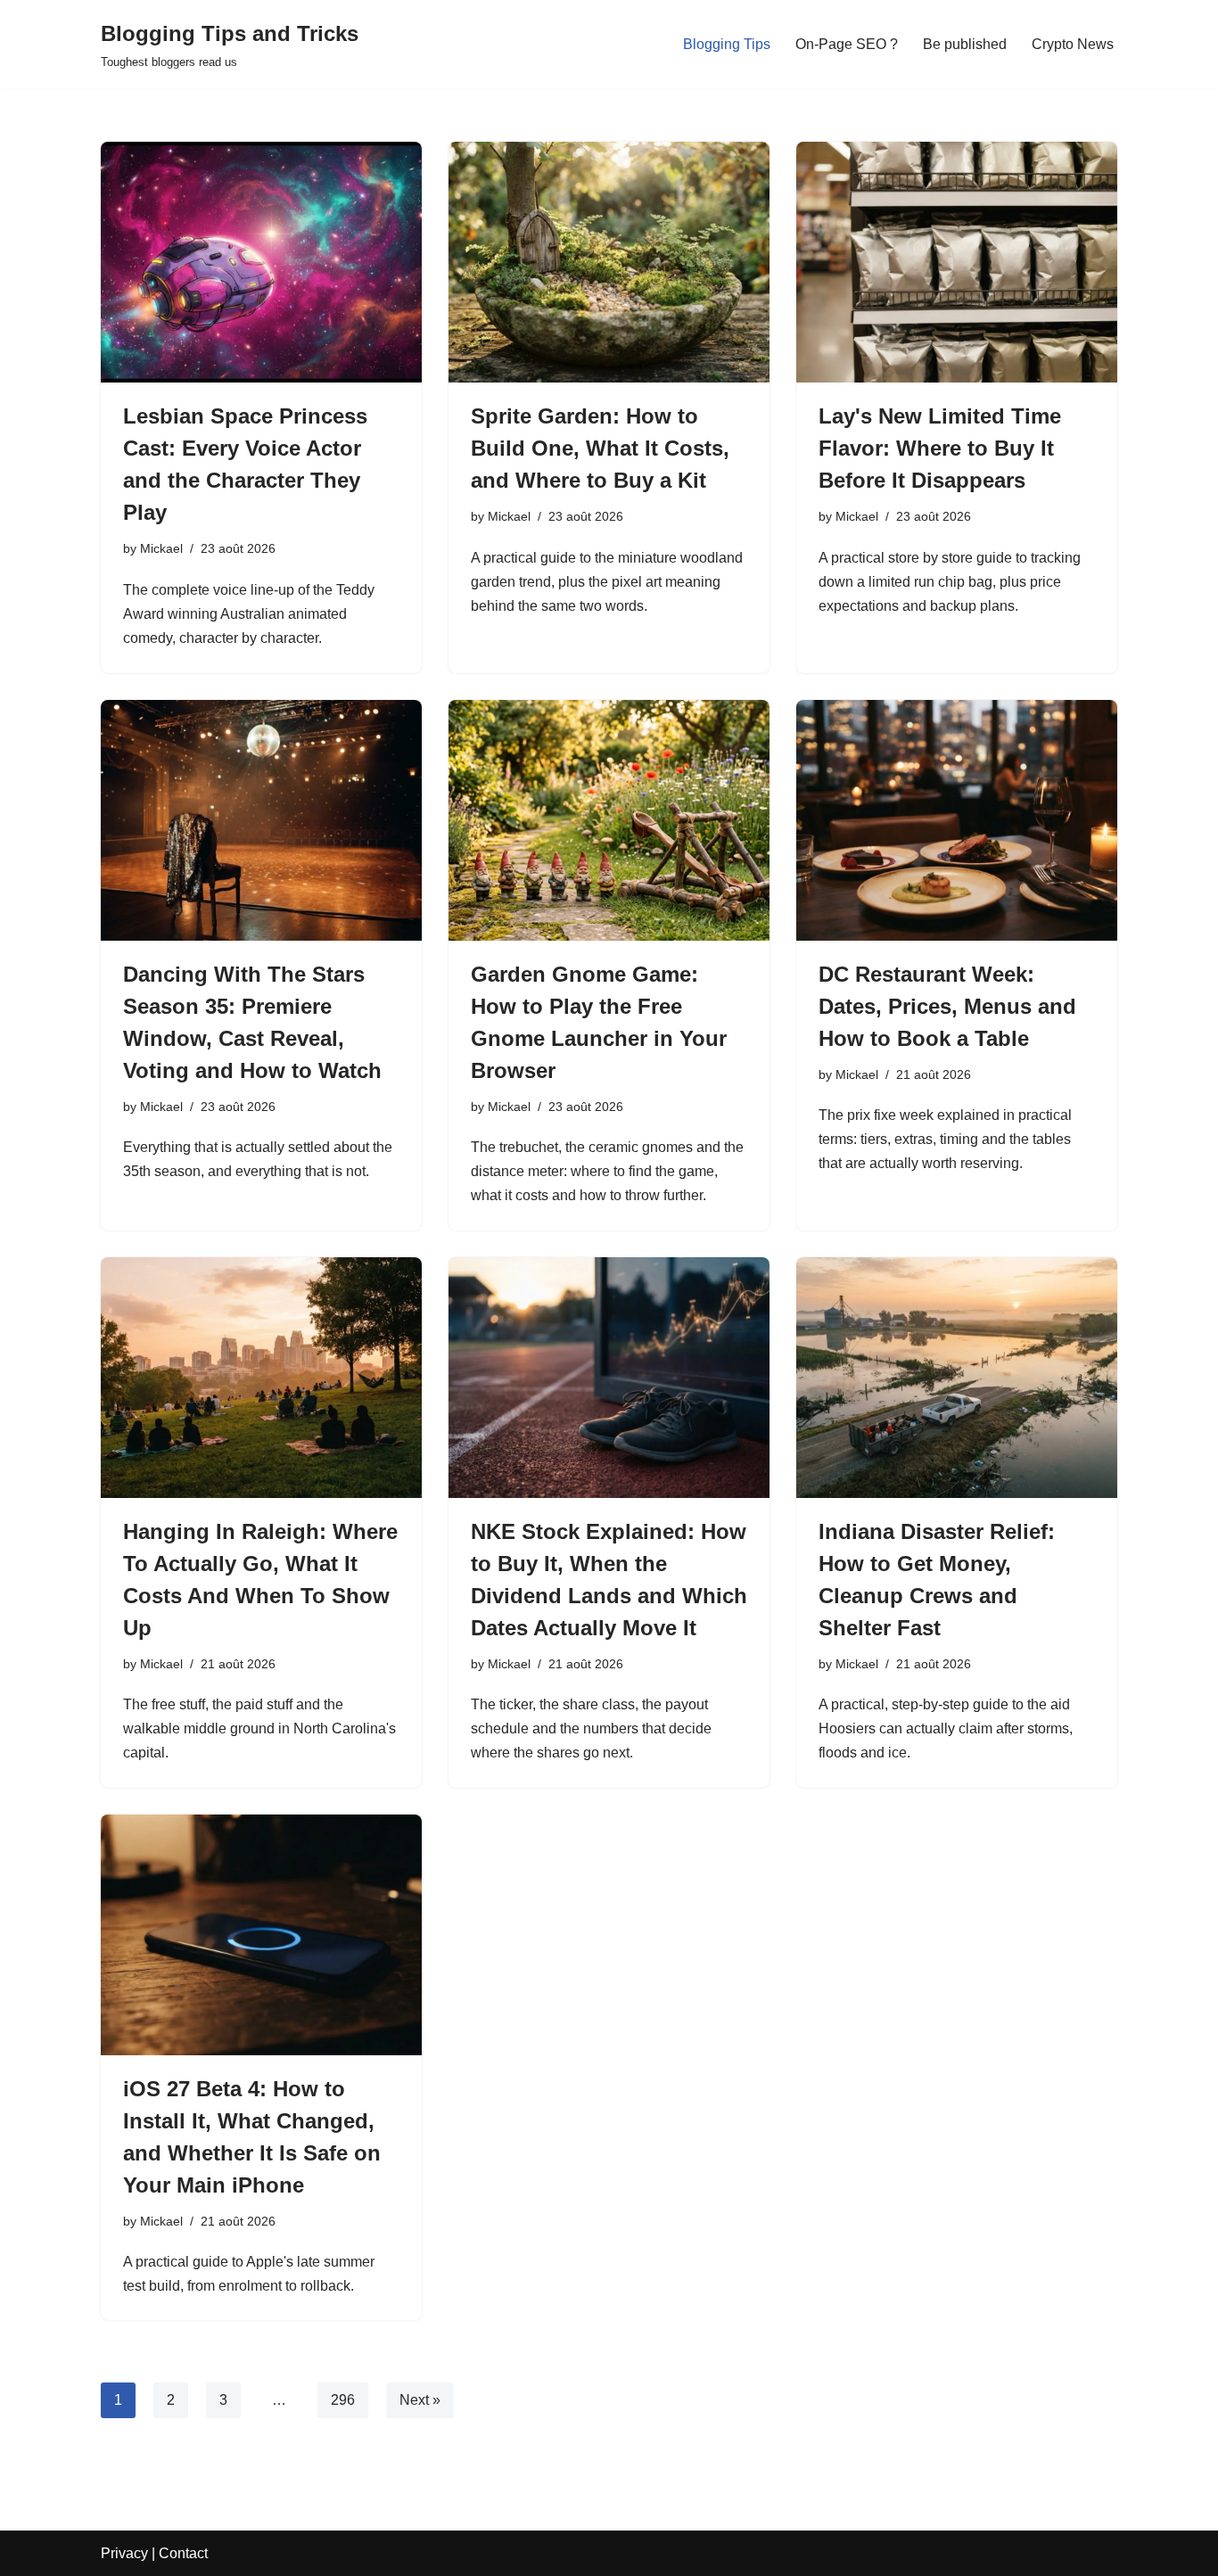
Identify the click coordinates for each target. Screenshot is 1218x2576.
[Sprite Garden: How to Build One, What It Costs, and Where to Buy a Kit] (609, 262)
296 (343, 2400)
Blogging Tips (727, 44)
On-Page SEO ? (847, 44)
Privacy (124, 2553)
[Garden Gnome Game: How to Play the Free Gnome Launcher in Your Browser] (609, 820)
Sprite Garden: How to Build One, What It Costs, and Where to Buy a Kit (600, 448)
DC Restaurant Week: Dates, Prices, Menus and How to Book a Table (947, 1006)
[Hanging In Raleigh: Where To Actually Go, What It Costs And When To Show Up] (261, 1378)
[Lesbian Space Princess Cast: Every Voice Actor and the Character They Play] (261, 262)
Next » (420, 2400)
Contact (183, 2553)
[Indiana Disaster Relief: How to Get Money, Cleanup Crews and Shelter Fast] (957, 1378)
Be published (965, 44)
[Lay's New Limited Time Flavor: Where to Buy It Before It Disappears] (957, 262)
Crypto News (1073, 44)
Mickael (161, 548)
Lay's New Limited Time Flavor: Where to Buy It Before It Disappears (940, 448)
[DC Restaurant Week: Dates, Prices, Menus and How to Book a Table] (957, 820)
